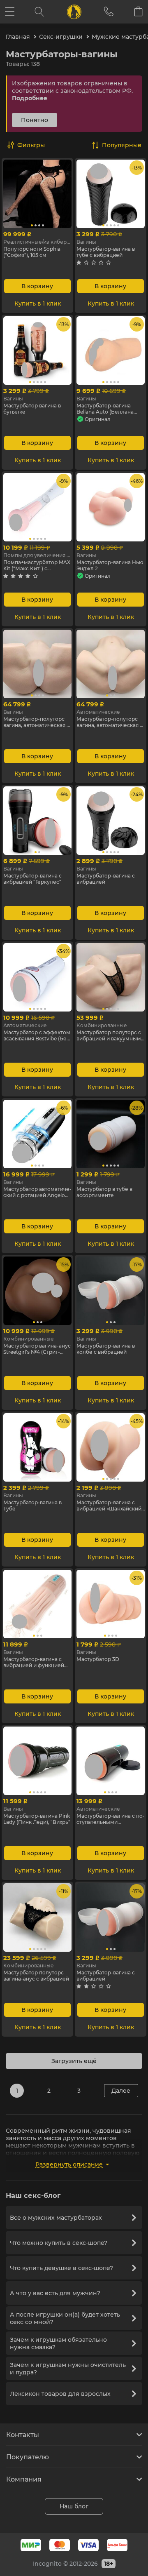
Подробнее (30, 98)
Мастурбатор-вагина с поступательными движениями (111, 1819)
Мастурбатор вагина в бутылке (32, 409)
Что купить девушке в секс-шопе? (61, 2268)
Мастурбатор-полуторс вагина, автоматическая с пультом (36, 722)
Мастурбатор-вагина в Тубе (32, 1506)
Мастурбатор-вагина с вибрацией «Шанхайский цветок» (109, 1506)
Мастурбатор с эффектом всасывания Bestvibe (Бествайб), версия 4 (37, 1035)
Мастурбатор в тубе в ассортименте (104, 1192)
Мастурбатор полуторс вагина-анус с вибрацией (36, 1976)
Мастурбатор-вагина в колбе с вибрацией (106, 1349)
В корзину (37, 286)
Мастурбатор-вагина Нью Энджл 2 (110, 565)
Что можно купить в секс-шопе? (59, 2243)
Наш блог (74, 2506)
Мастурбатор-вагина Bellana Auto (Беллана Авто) (105, 409)
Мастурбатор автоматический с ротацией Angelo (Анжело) (37, 1192)
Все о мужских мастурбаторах (56, 2218)
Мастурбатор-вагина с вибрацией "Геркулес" (32, 879)
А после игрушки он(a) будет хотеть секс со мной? (65, 2318)
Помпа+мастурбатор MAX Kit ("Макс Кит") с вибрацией (37, 565)
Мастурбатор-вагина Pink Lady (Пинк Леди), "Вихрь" (37, 1819)
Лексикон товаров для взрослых (60, 2394)
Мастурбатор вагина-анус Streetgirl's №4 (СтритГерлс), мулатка (37, 1349)
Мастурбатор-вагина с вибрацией (106, 879)
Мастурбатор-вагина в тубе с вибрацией (106, 252)
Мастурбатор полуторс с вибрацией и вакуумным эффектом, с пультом (109, 1035)
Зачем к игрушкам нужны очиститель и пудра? (68, 2369)
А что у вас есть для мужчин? (55, 2293)
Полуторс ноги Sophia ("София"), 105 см (32, 252)
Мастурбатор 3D (98, 1659)
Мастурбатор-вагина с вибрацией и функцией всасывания (34, 1662)
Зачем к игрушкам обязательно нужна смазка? (58, 2343)
